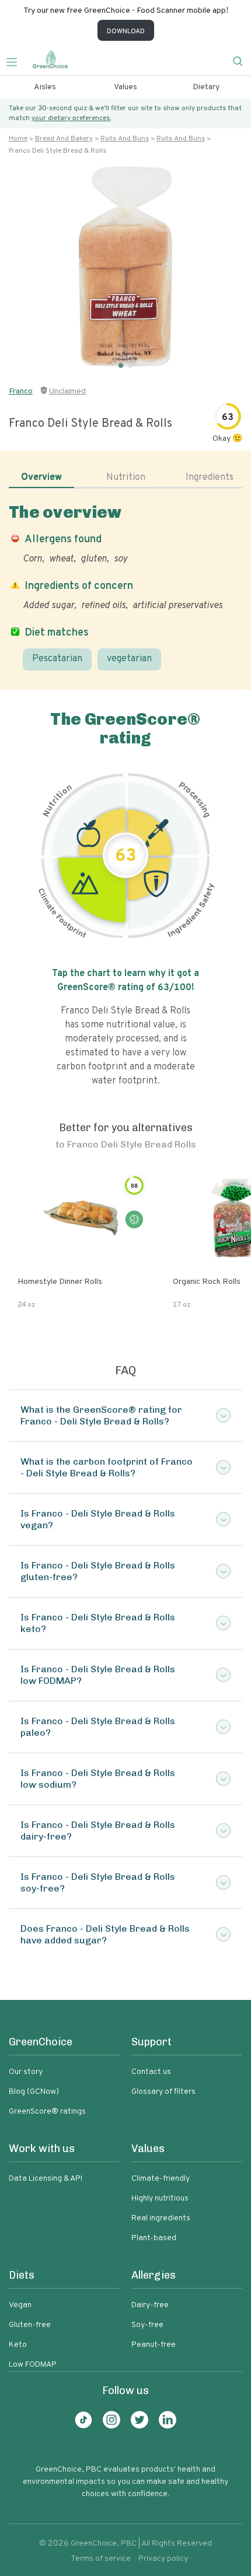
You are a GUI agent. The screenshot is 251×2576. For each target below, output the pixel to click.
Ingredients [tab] (210, 478)
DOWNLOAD (126, 31)
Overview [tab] (41, 478)
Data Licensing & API (46, 2179)
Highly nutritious (160, 2198)
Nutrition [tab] (126, 478)
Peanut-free (154, 2345)
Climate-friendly (161, 2179)
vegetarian (129, 659)
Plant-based (154, 2238)
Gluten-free (30, 2325)
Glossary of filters (163, 2092)
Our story (26, 2072)
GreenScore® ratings (47, 2112)
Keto (18, 2345)
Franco (21, 392)
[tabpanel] (125, 587)
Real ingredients (161, 2218)
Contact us (151, 2072)
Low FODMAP (33, 2365)
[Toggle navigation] (16, 61)
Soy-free (147, 2325)
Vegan (20, 2305)
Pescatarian (57, 659)
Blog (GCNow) (34, 2092)
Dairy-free (150, 2305)
